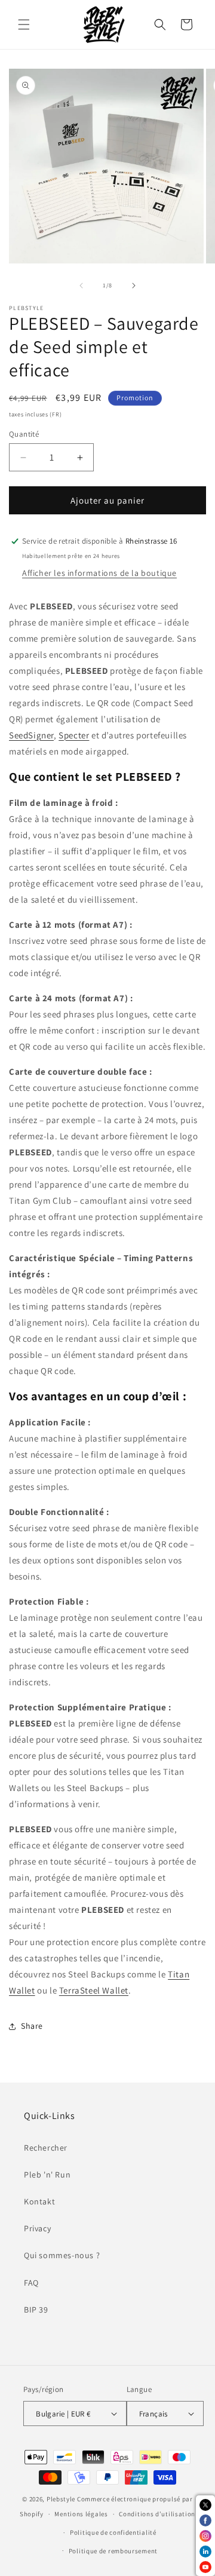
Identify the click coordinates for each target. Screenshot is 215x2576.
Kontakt (39, 2201)
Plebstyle (61, 2499)
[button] (24, 24)
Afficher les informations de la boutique (99, 573)
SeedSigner (31, 735)
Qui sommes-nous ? (62, 2255)
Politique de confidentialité (113, 2532)
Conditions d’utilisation (157, 2514)
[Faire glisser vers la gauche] (81, 286)
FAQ (31, 2283)
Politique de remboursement (113, 2551)
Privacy (37, 2228)
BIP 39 (36, 2310)
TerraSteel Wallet (94, 1990)
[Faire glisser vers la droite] (134, 286)
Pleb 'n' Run (47, 2175)
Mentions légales (81, 2514)
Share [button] (32, 2026)
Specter (74, 735)
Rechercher (46, 2148)
